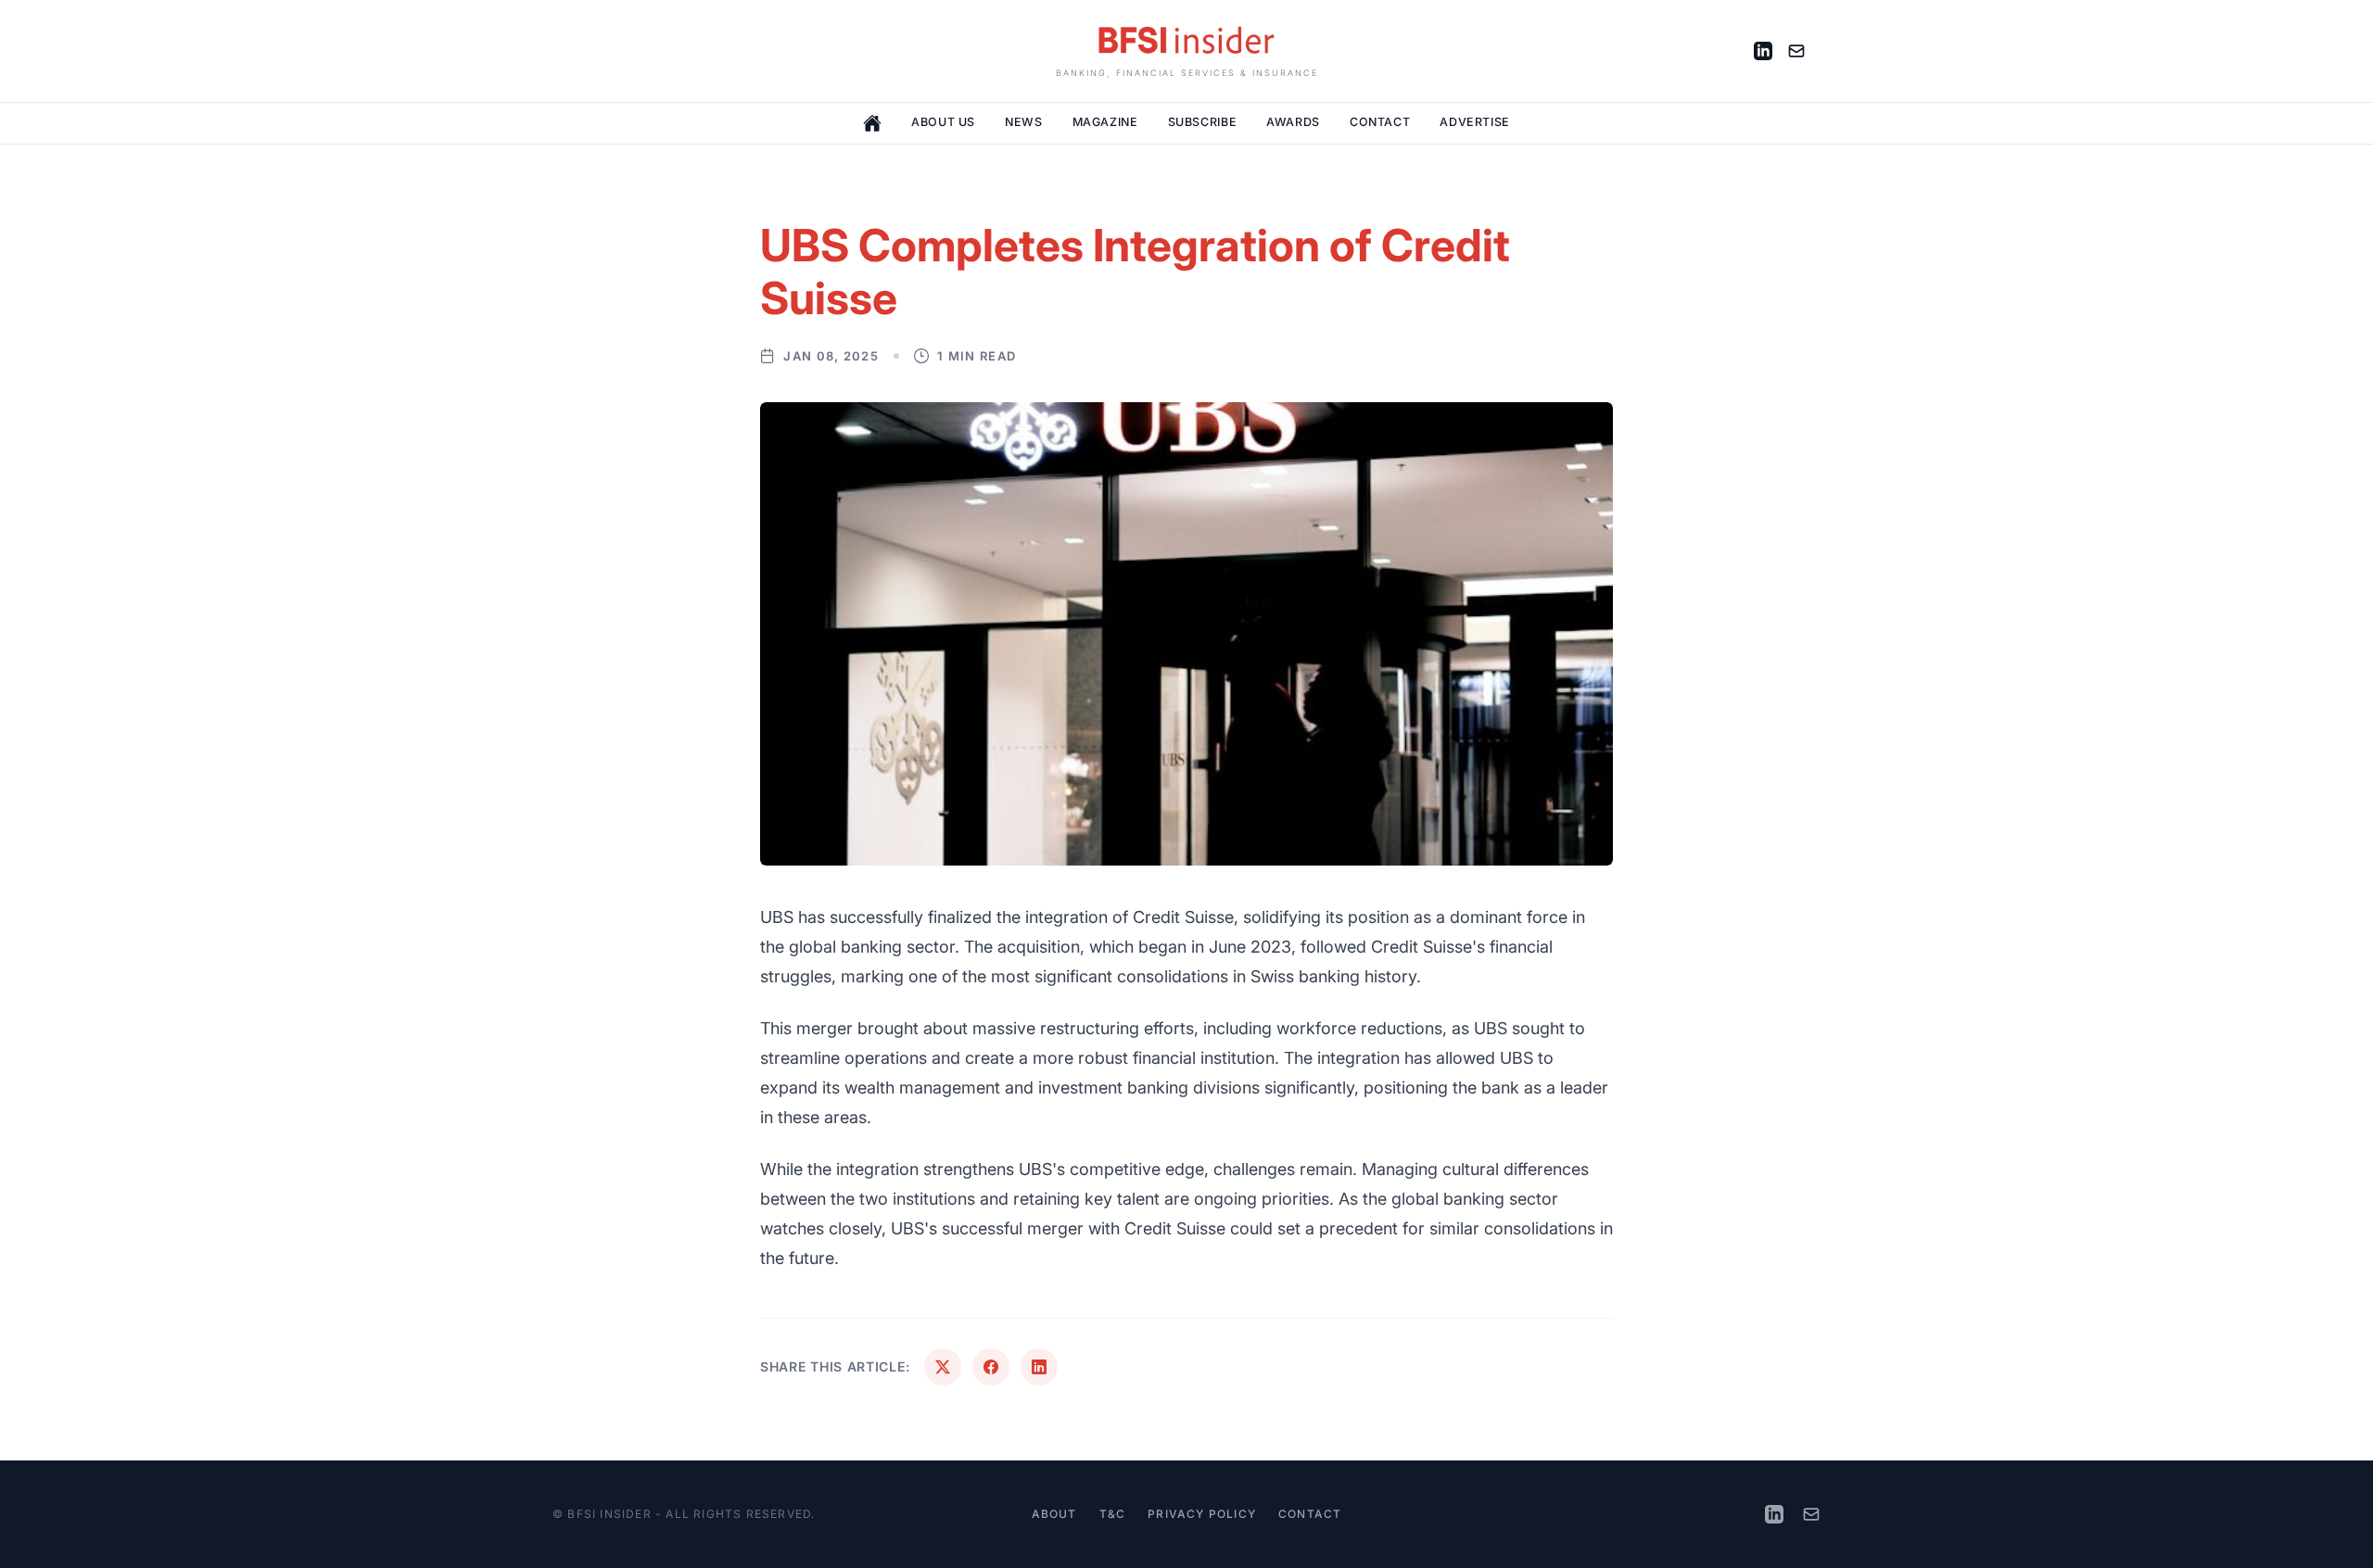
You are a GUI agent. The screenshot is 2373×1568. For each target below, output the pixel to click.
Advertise (1475, 122)
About (1054, 1514)
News (1024, 122)
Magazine (1105, 122)
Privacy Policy (1202, 1514)
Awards (1293, 122)
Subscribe (1203, 122)
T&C (1113, 1514)
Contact (1380, 122)
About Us (943, 122)
